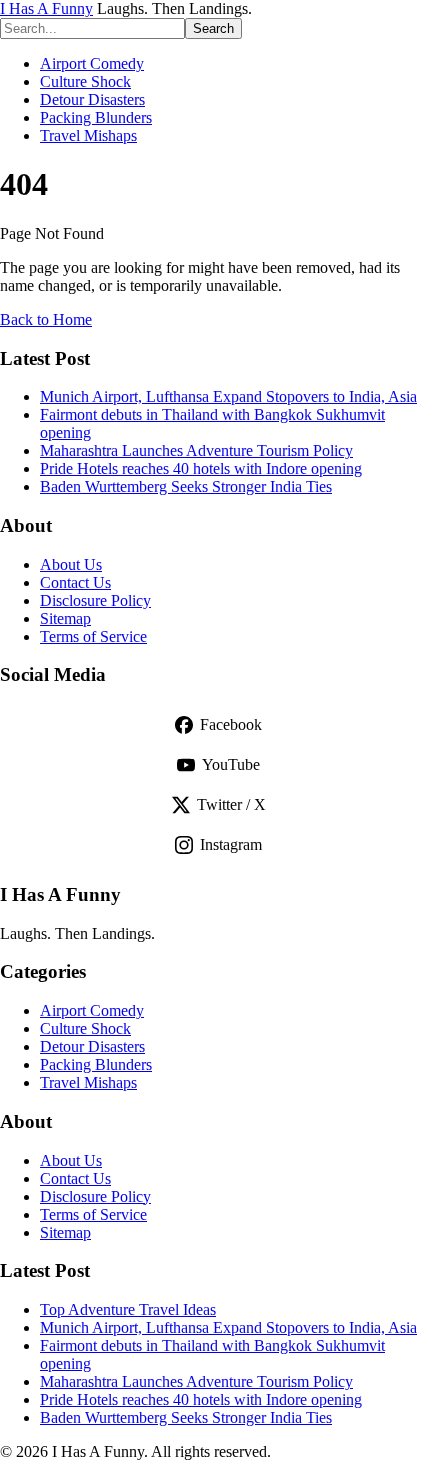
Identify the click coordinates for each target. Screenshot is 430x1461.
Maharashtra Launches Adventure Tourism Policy (196, 450)
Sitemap (65, 618)
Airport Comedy (92, 63)
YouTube (231, 764)
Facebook (231, 724)
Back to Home (46, 319)
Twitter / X (231, 804)
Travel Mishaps (88, 135)
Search (213, 28)
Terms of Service (93, 636)
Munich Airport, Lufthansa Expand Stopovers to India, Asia (228, 396)
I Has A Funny (46, 8)
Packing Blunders (96, 117)
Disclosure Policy (95, 600)
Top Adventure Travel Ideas (128, 1309)
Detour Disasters (92, 99)
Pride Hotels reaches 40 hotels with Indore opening (201, 468)
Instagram (231, 844)
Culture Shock (85, 81)
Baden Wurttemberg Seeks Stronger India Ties (186, 486)
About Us (71, 564)
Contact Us (75, 582)
